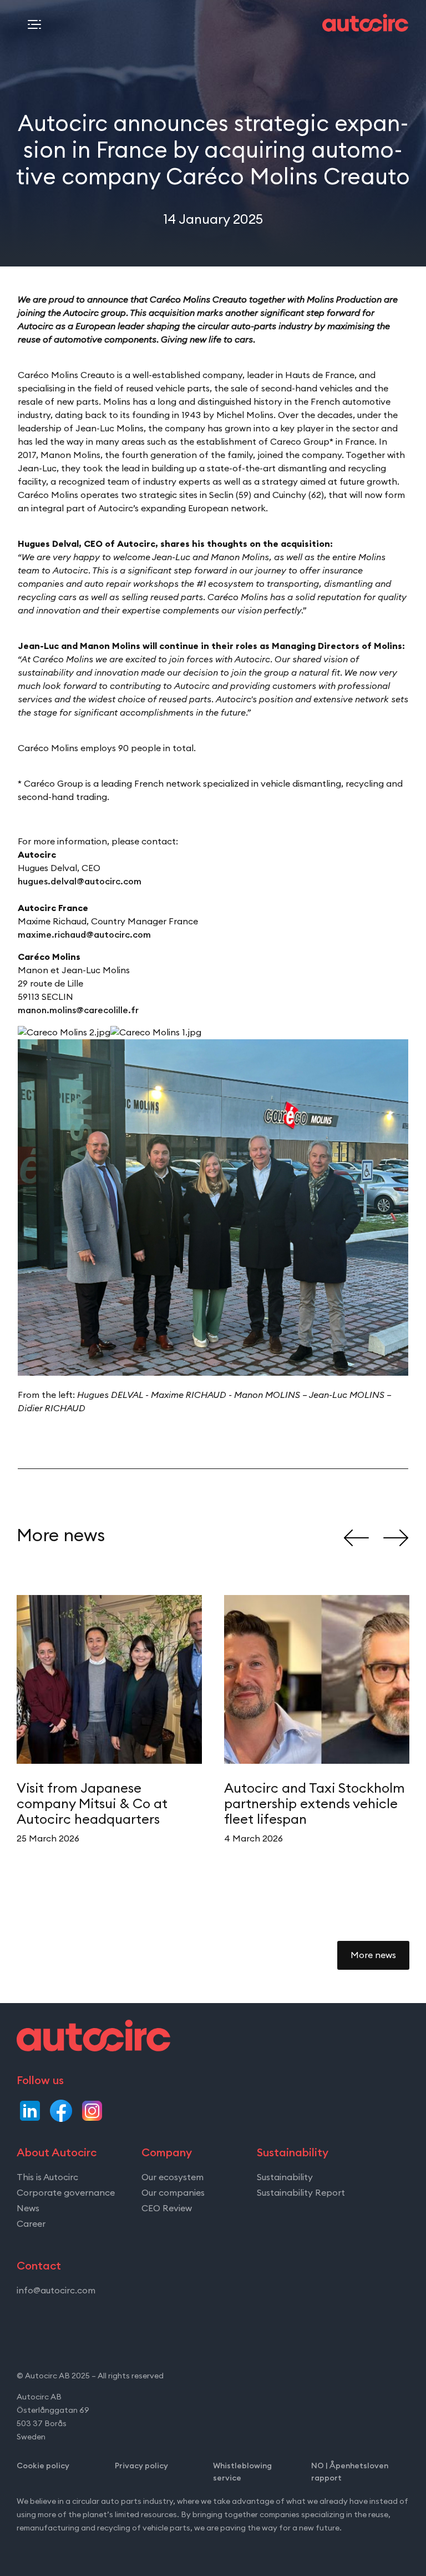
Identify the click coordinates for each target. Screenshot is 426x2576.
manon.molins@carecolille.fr (78, 1010)
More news (373, 1955)
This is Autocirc (47, 2177)
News (28, 2208)
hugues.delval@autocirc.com (80, 882)
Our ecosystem (173, 2177)
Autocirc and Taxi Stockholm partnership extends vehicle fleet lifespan (315, 1804)
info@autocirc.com (56, 2291)
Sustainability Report (301, 2193)
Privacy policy (141, 2466)
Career (31, 2224)
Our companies (173, 2193)
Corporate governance (66, 2193)
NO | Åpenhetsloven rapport (350, 2472)
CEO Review (167, 2208)
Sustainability (285, 2177)
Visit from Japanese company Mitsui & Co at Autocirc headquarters (92, 1804)
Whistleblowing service (242, 2472)
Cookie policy (43, 2466)
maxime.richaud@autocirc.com (84, 935)
